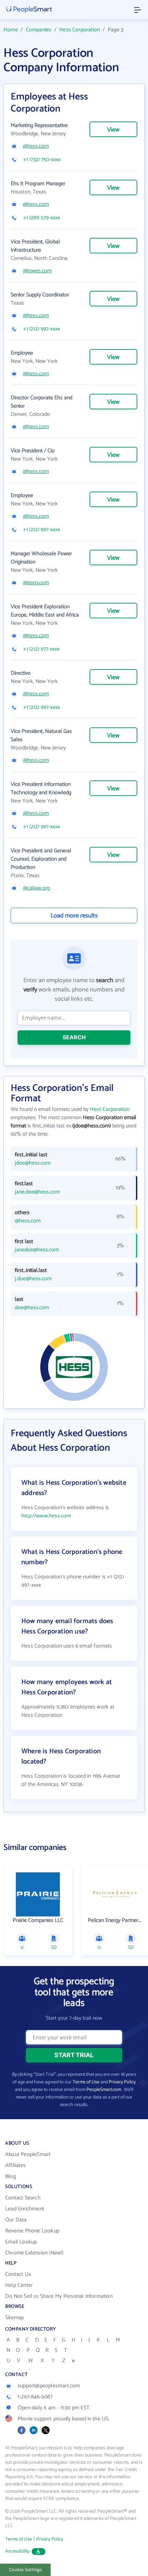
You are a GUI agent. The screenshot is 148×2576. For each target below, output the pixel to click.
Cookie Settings (25, 2570)
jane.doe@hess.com (37, 1192)
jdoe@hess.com (33, 1163)
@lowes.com (37, 271)
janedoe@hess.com (37, 1250)
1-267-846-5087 (35, 2397)
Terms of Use (86, 2082)
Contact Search (23, 2198)
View (113, 130)
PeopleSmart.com (104, 2090)
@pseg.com (36, 583)
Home (11, 30)
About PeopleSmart (28, 2154)
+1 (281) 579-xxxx (41, 218)
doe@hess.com (32, 1308)
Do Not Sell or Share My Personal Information (59, 2296)
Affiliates (15, 2165)
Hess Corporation (80, 30)
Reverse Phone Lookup (32, 2231)
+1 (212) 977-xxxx (41, 649)
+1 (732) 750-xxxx (42, 160)
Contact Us (18, 2274)
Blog (10, 2177)
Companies (39, 30)
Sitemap (14, 2318)
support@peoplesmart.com (49, 2386)
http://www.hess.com (46, 1516)
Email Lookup (21, 2242)
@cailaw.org (36, 888)
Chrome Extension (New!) (34, 2253)
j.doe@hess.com (33, 1279)
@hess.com (36, 146)
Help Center (19, 2285)
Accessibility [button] (18, 2551)
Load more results (74, 916)
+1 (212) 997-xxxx (41, 329)
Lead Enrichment (25, 2209)
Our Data (16, 2220)
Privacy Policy (122, 2082)
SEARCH (74, 1037)
